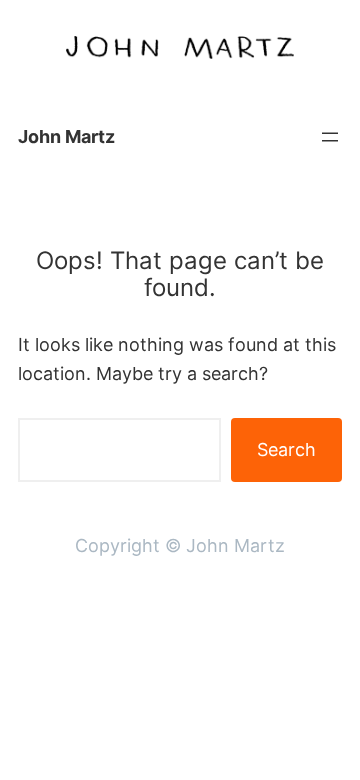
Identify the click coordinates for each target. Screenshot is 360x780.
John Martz (66, 136)
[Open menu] (330, 137)
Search (286, 449)
